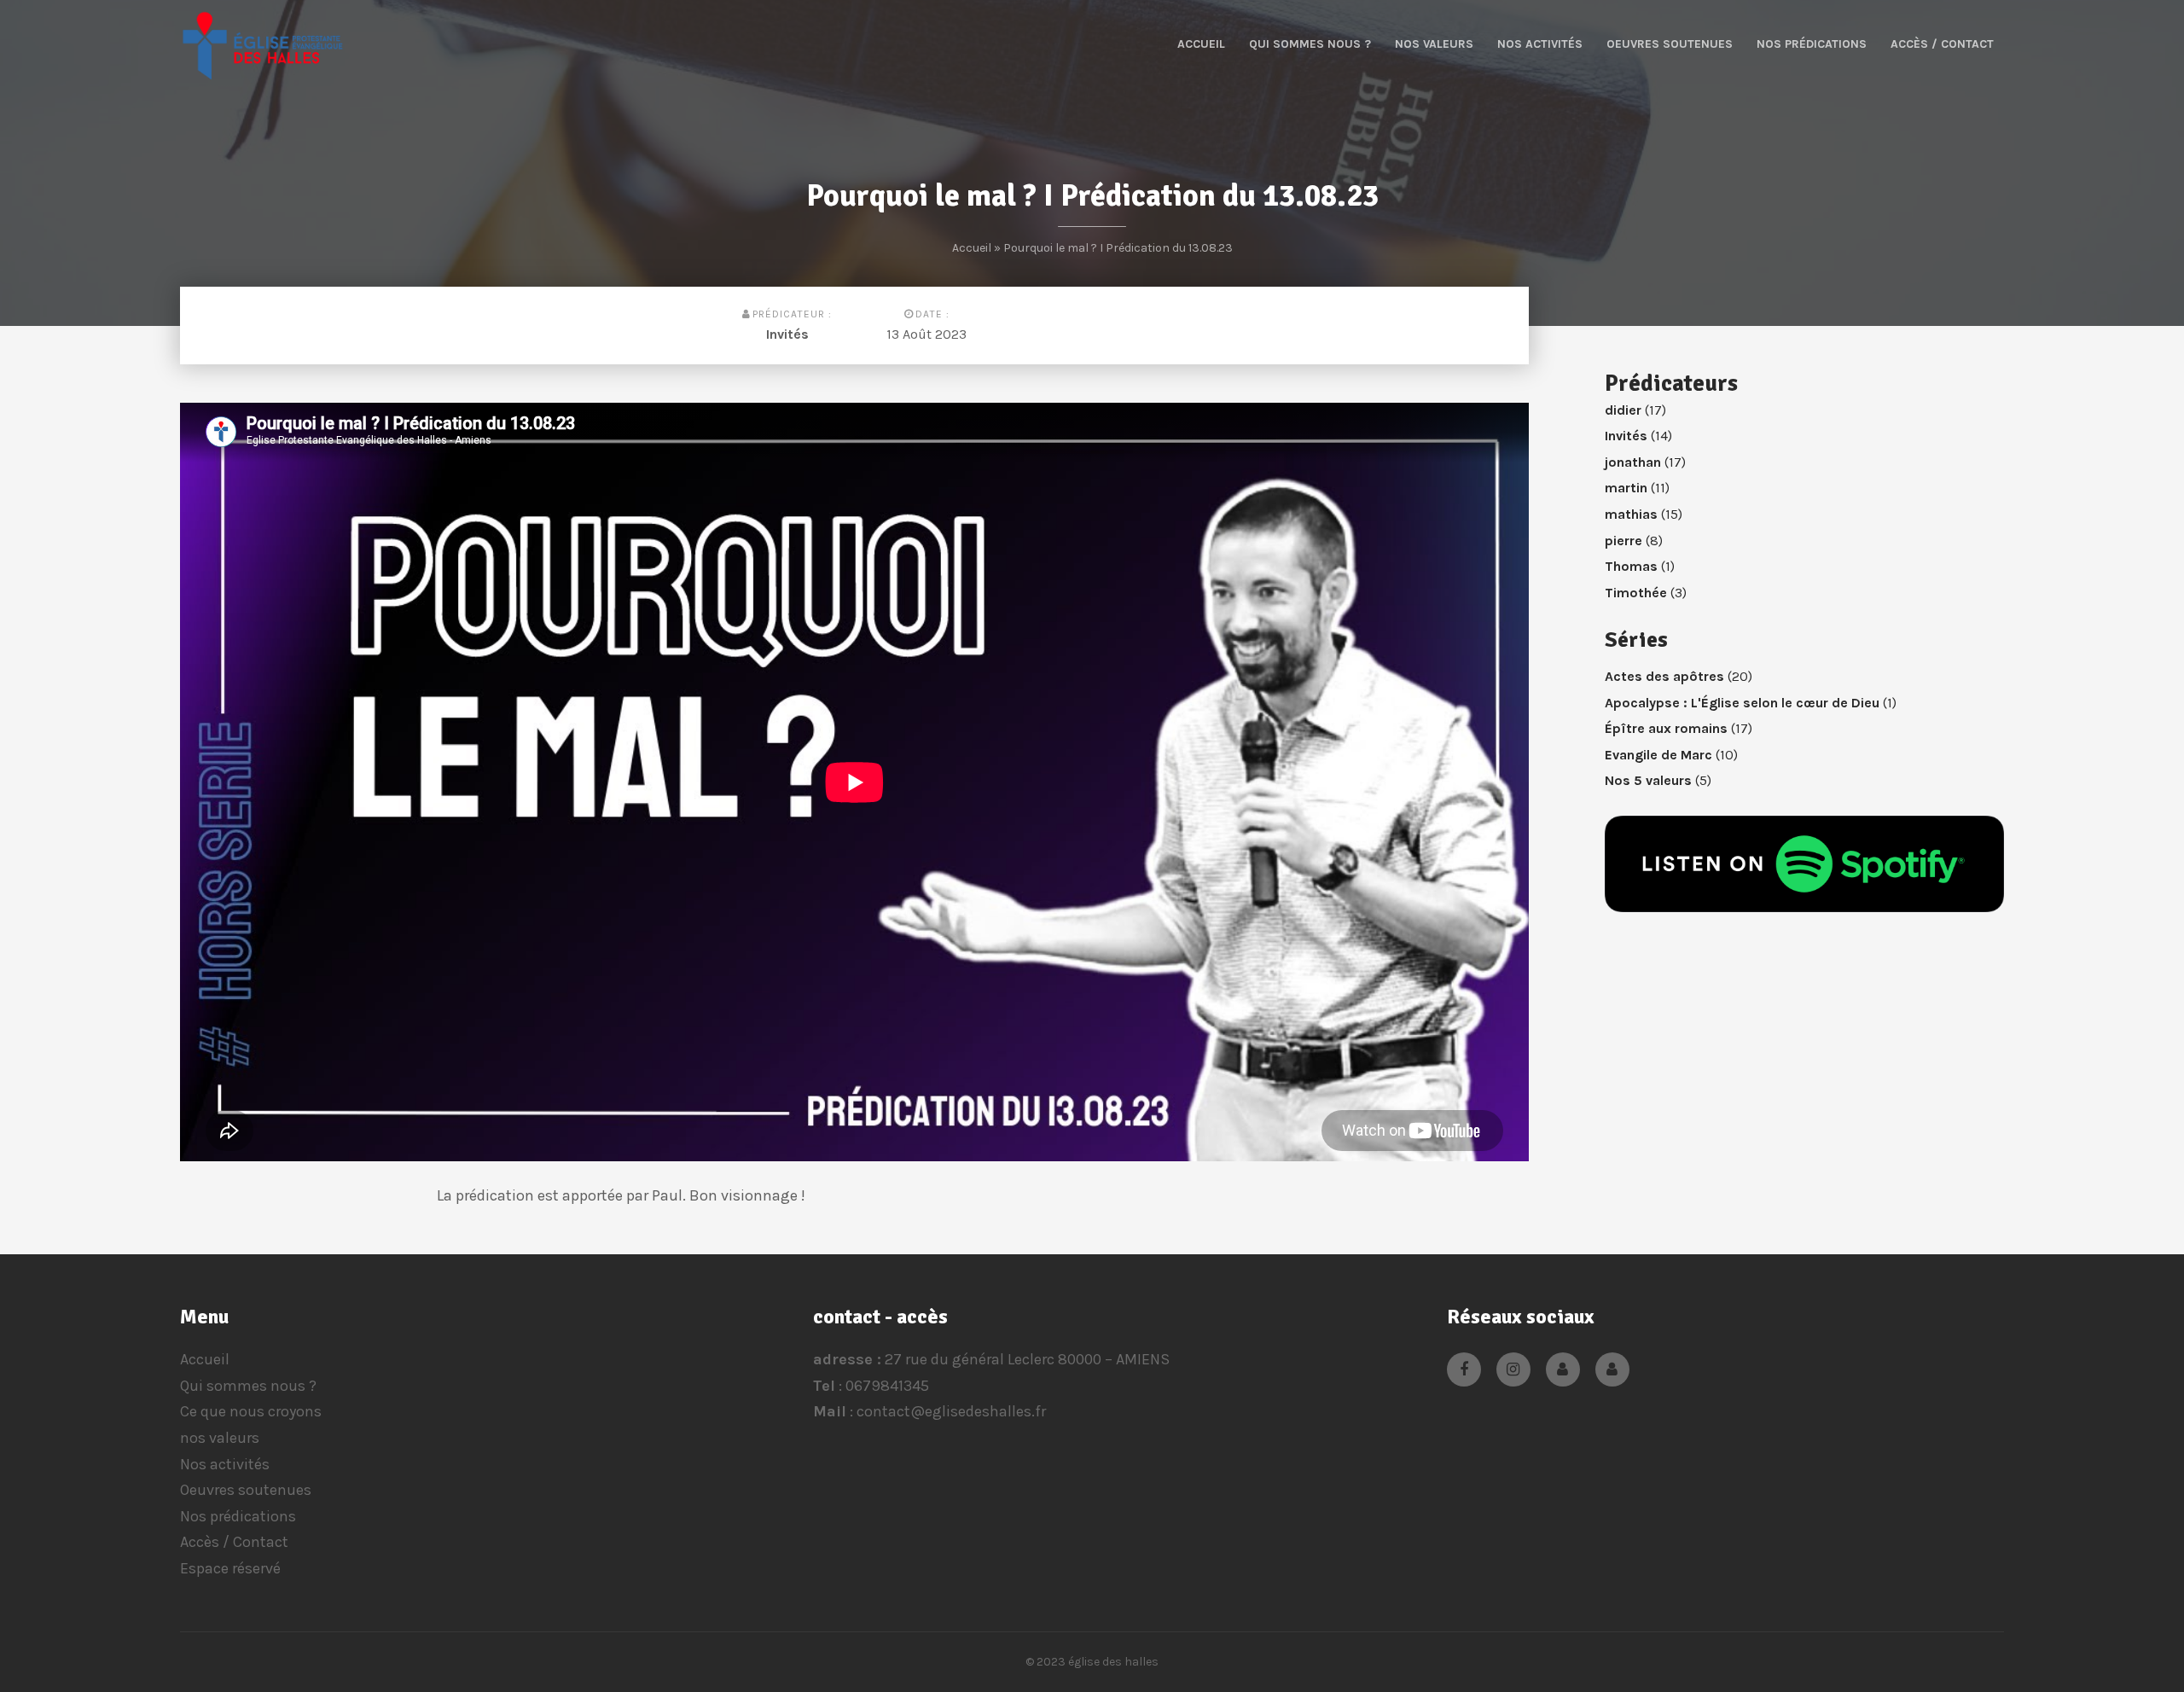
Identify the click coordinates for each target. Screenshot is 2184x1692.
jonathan (1633, 462)
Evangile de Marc (1658, 755)
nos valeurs (1434, 44)
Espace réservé (230, 1568)
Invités (787, 334)
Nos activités (1540, 44)
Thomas (1631, 566)
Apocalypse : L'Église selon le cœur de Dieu (1742, 703)
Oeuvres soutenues (1670, 44)
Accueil (1201, 44)
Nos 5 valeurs (1648, 780)
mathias (1631, 514)
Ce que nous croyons (251, 1411)
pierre (1623, 541)
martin (1626, 488)
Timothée (1636, 593)
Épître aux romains (1666, 728)
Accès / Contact (1942, 44)
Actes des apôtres (1664, 676)
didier (1623, 410)
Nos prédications (1812, 44)
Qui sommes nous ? (1310, 44)
